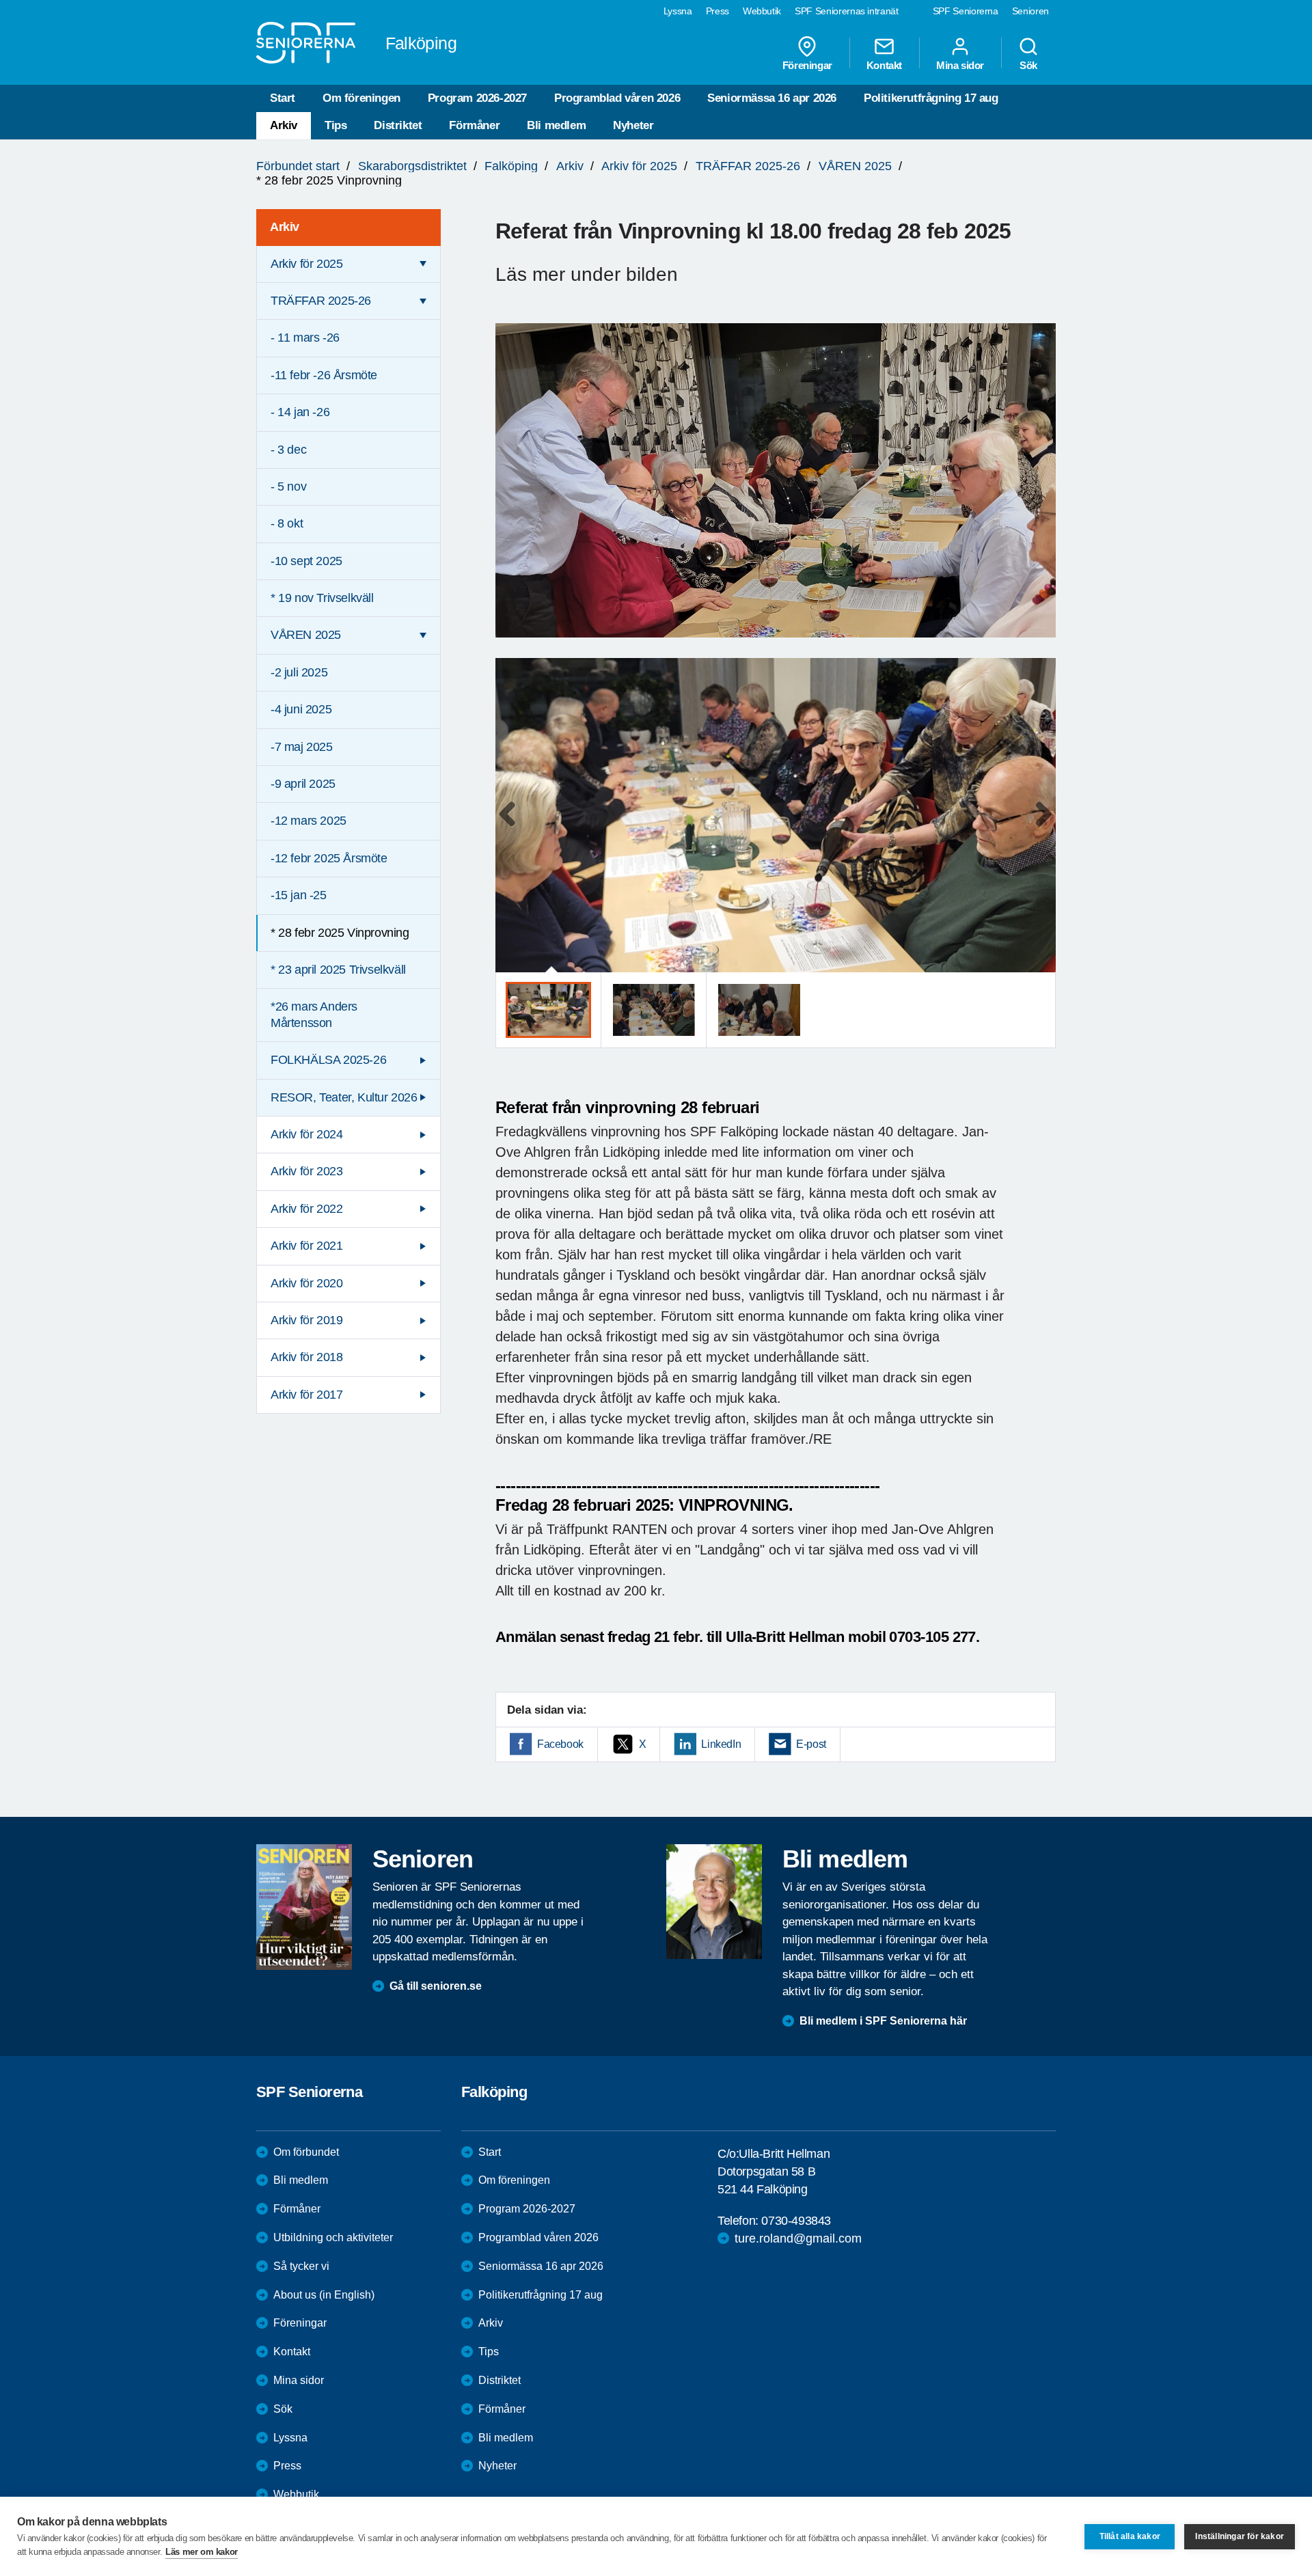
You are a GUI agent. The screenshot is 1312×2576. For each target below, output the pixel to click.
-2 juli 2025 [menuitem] (299, 672)
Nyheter (633, 125)
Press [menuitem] (717, 11)
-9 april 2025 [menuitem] (303, 784)
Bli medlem (556, 125)
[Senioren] (304, 1907)
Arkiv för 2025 (639, 166)
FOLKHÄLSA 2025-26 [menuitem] (328, 1060)
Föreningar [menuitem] (807, 65)
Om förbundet (306, 2152)
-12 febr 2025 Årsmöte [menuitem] (329, 858)
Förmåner (474, 125)
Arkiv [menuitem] (285, 227)
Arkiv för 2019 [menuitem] (306, 1320)
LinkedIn (721, 1744)
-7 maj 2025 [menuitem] (302, 747)
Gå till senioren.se (436, 1986)
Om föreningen (361, 98)
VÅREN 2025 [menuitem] (306, 635)
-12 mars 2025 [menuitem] (309, 821)
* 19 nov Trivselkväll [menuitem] (322, 598)
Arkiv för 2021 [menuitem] (306, 1246)
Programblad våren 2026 (617, 98)
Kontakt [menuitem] (884, 65)
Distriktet (398, 125)
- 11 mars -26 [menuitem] (305, 338)
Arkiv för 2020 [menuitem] (306, 1283)
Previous (512, 828)
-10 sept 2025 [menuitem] (306, 561)
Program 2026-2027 (477, 98)
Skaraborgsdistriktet (412, 166)
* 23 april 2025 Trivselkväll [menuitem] (338, 970)
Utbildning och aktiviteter (333, 2237)
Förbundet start (298, 166)
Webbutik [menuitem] (762, 11)
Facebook (560, 1744)
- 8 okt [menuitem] (287, 523)
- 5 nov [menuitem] (288, 487)
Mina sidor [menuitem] (960, 65)
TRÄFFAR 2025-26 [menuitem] (321, 301)
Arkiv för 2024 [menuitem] (306, 1134)
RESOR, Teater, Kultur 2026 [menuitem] (344, 1097)
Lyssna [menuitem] (678, 11)
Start (283, 98)
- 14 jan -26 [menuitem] (300, 412)
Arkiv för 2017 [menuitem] (306, 1395)
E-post (811, 1744)
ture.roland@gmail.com (798, 2238)
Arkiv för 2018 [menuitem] (306, 1357)
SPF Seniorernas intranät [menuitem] (847, 11)
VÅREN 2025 (855, 166)
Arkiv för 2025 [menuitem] (306, 264)
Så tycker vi (301, 2266)
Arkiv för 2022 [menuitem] (306, 1209)
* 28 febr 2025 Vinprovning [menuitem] (340, 933)
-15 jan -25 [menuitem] (299, 895)
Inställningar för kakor (1240, 2536)
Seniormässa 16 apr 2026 (772, 98)
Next (1041, 828)
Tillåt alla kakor (1130, 2536)
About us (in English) (324, 2295)
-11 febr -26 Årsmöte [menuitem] (324, 375)
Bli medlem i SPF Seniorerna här (883, 2021)
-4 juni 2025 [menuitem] (301, 709)
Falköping (511, 166)
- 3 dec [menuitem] (288, 450)
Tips (336, 125)
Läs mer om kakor (202, 2552)
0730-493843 (796, 2221)
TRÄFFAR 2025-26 (748, 166)
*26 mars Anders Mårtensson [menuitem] (314, 1014)
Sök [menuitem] (1028, 65)
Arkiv (284, 125)
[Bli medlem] (714, 1902)
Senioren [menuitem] (1030, 11)
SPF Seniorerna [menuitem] (966, 11)
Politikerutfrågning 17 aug (931, 98)
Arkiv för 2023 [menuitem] (306, 1171)
